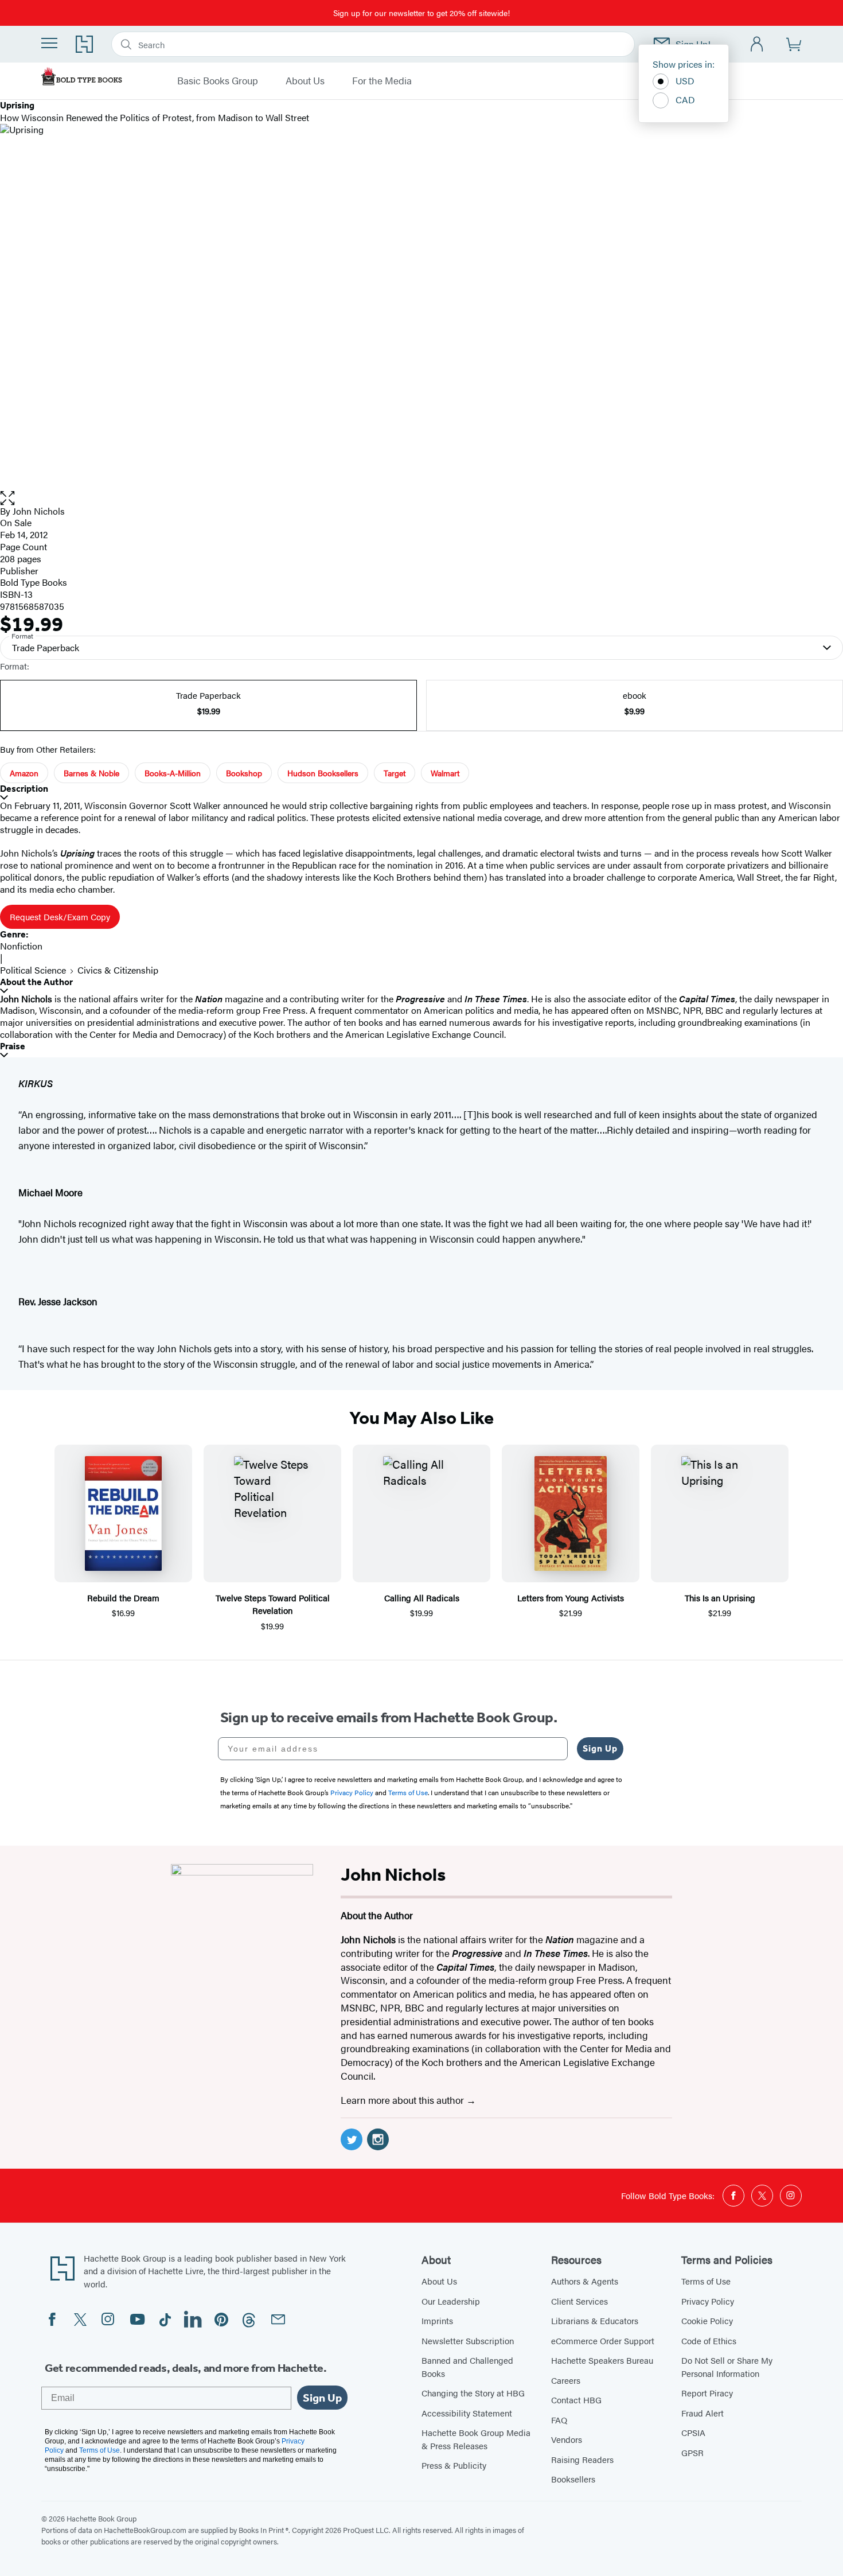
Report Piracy (707, 2393)
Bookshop (244, 773)
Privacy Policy (708, 2301)
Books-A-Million (173, 773)
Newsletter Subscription (468, 2340)
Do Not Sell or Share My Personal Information (727, 2367)
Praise (13, 1046)
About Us (305, 81)
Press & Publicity (454, 2465)
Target (395, 773)
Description (24, 789)
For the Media (382, 81)
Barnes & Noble (91, 773)
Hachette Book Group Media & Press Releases (476, 2439)
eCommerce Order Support (603, 2340)
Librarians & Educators (595, 2320)
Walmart (445, 773)
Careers (566, 2380)
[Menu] (49, 43)
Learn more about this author (403, 2100)
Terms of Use (706, 2281)
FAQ (559, 2420)
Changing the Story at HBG (473, 2393)
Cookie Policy (707, 2320)
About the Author (36, 982)
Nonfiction (21, 946)
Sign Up (600, 1748)
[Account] (757, 44)
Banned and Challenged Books (467, 2367)
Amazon (24, 773)
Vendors (567, 2439)
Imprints (437, 2320)
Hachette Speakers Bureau (602, 2360)
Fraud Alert (702, 2413)
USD (685, 81)
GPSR (692, 2452)
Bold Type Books (34, 582)
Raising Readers (582, 2459)
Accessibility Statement (467, 2413)
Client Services (579, 2301)
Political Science (33, 970)
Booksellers (573, 2479)
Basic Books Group (218, 81)
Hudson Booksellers (323, 773)
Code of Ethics (709, 2340)
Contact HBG (576, 2400)
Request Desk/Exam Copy (60, 917)
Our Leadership (451, 2301)
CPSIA (693, 2432)
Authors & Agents (585, 2281)
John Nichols (39, 511)
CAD (685, 100)
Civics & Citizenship (118, 970)
